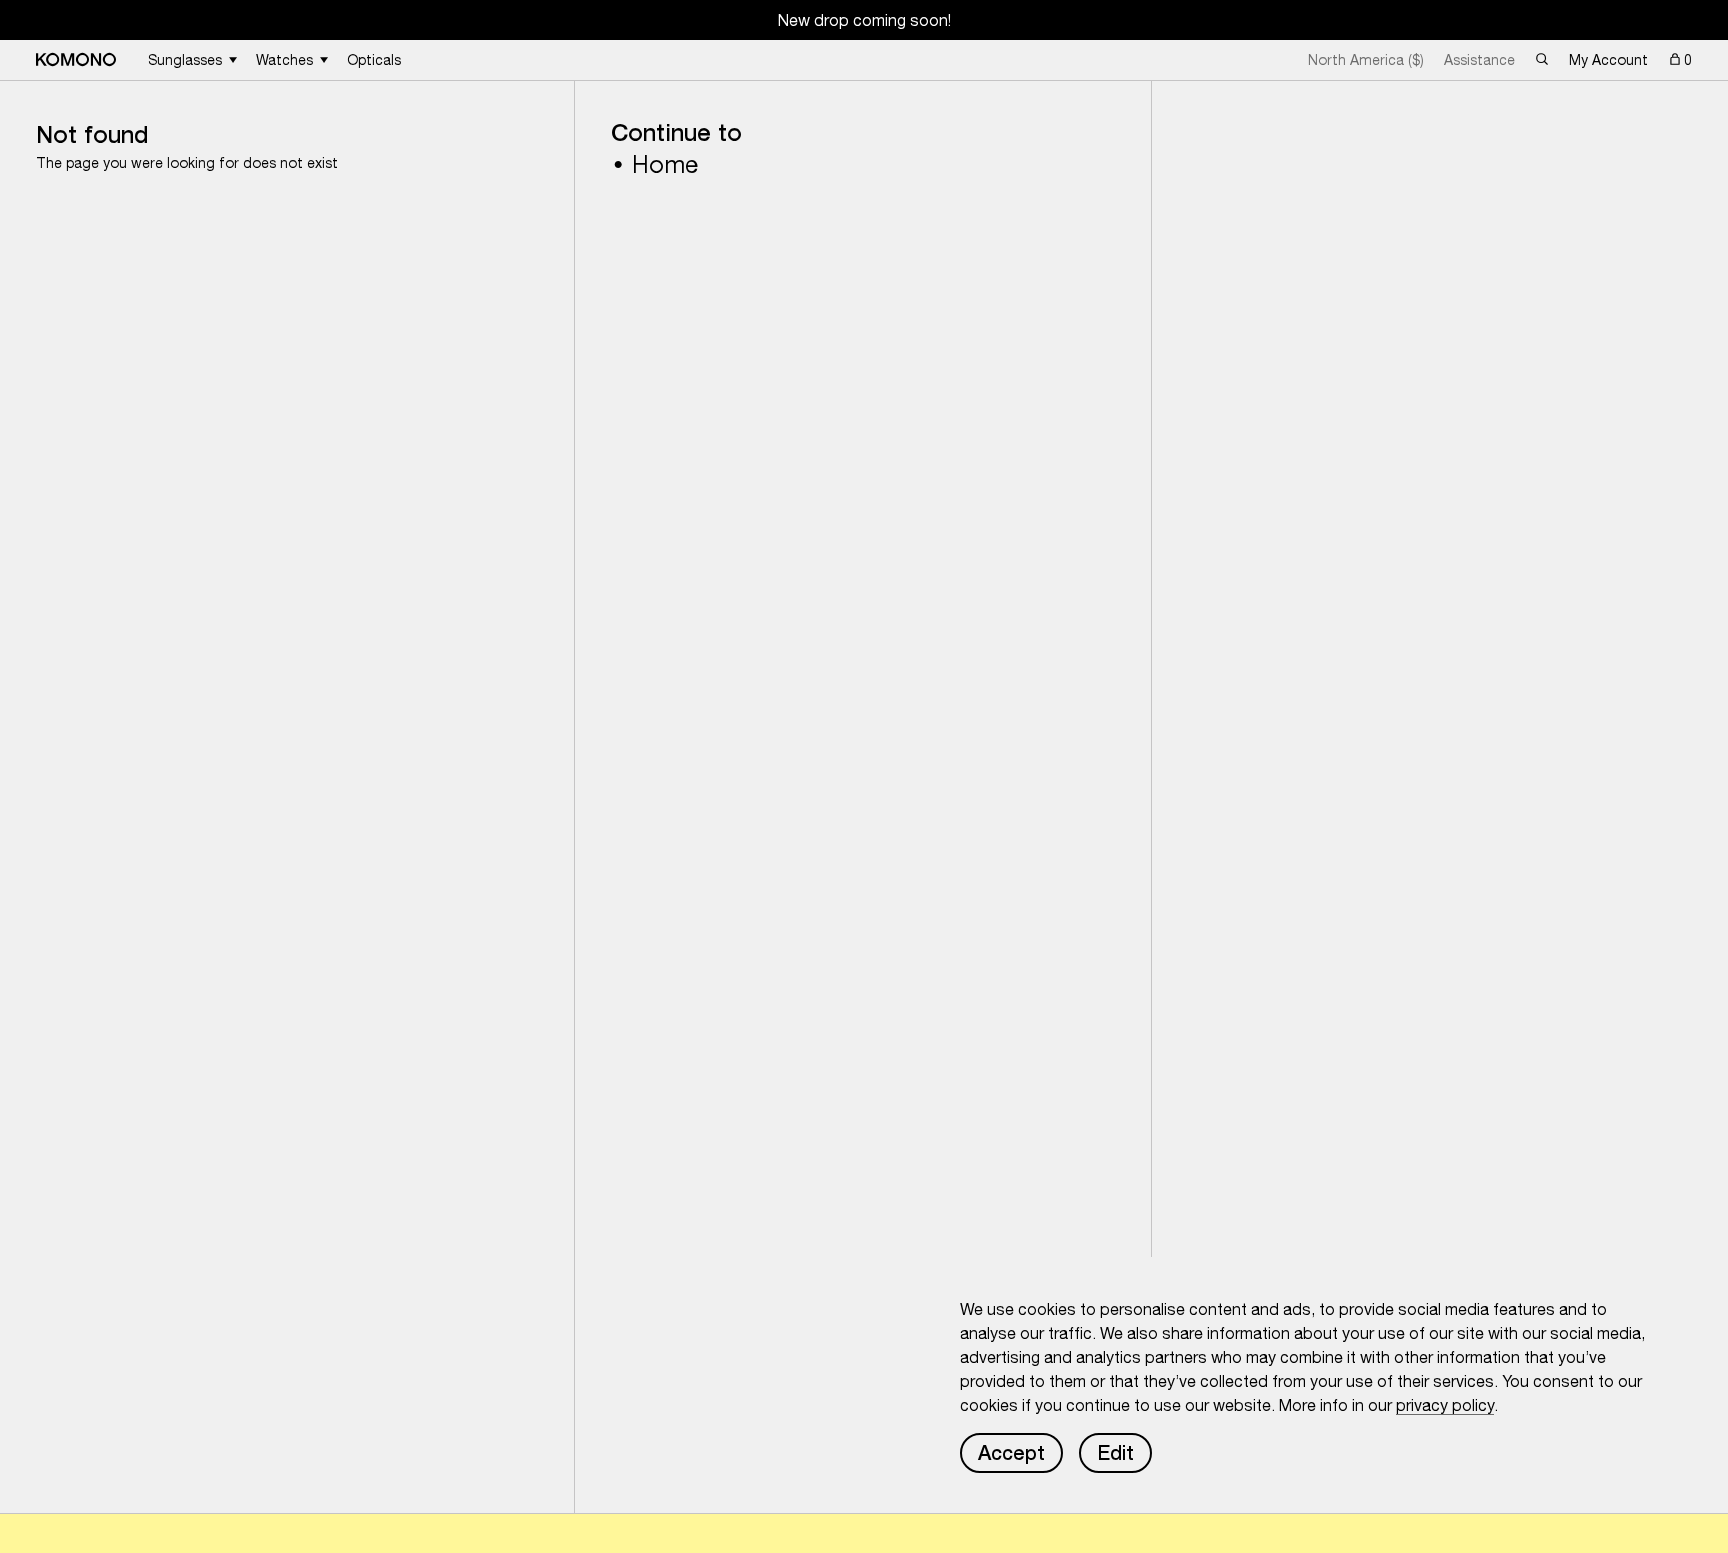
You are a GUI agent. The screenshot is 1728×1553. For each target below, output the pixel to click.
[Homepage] (76, 59)
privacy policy (1445, 1405)
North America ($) (1366, 60)
